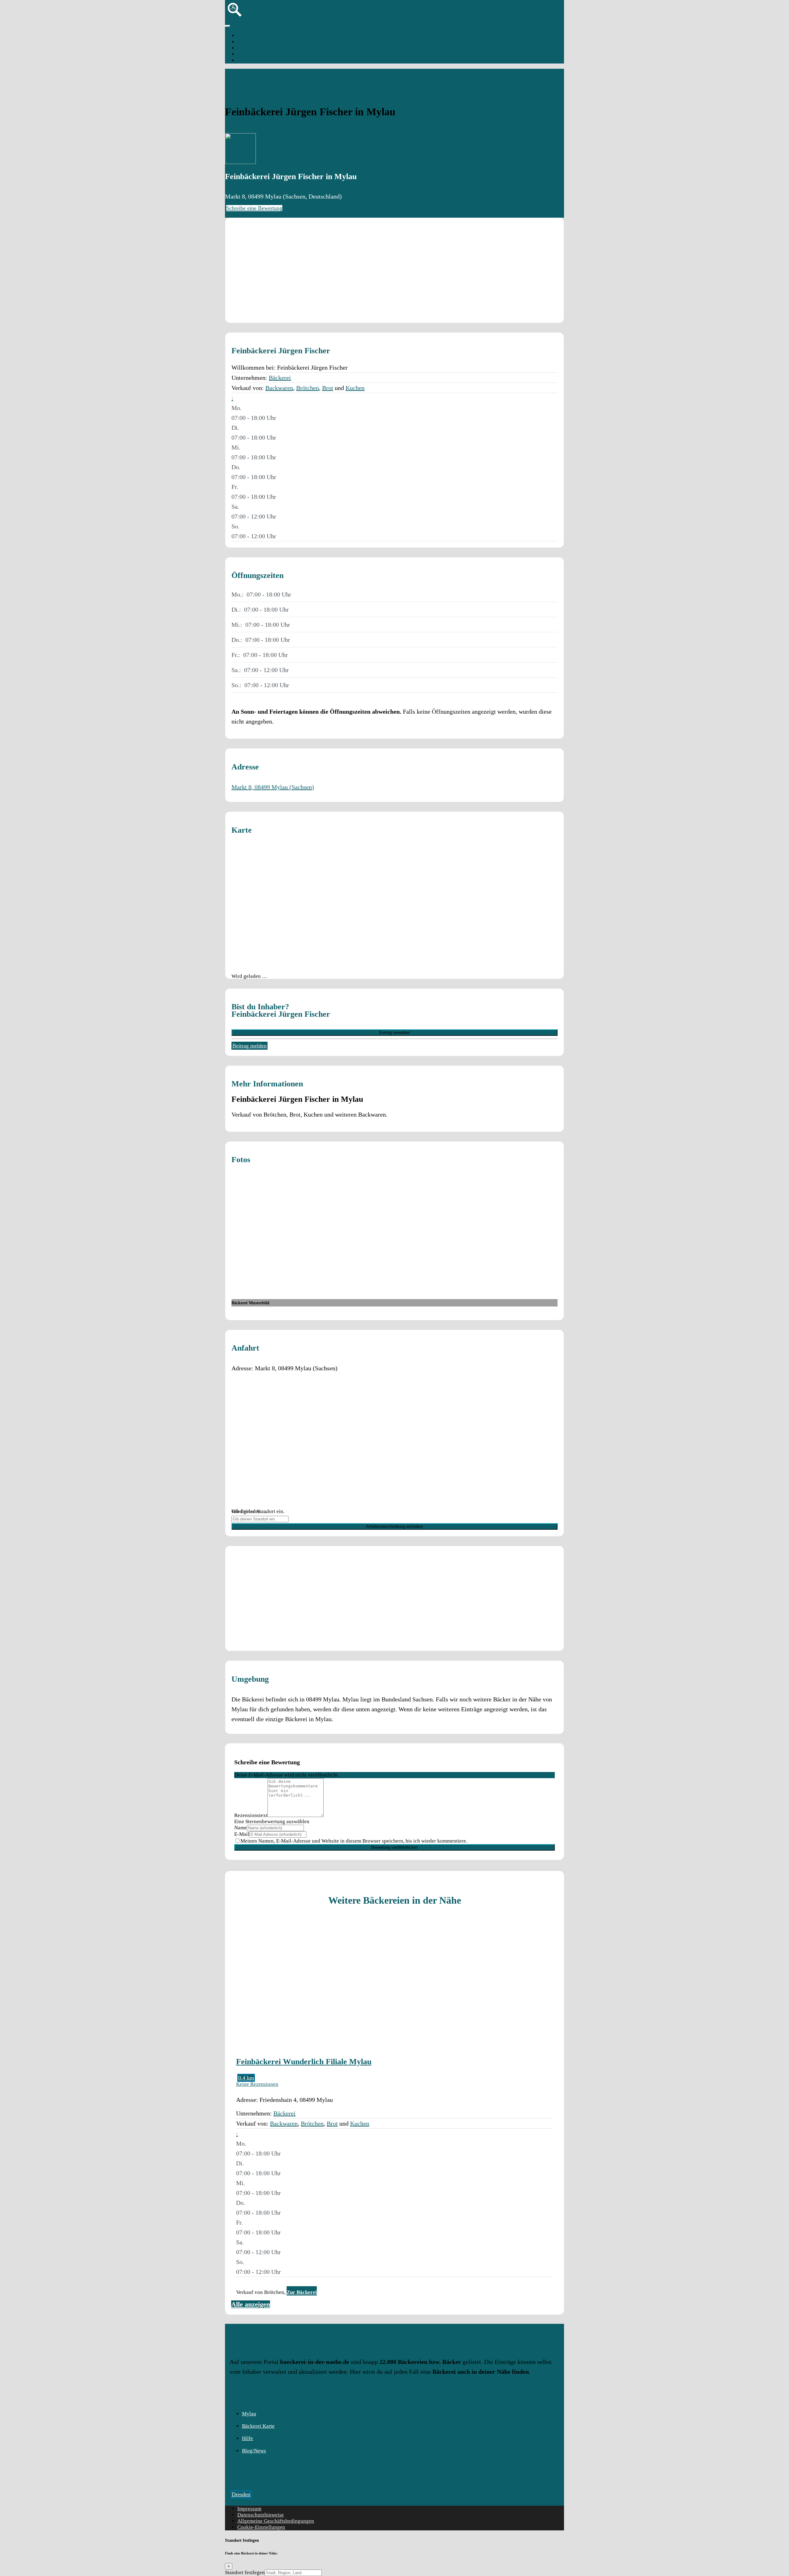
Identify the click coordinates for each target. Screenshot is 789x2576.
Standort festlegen (245, 2572)
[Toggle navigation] (227, 26)
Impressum (249, 2509)
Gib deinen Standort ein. (258, 1511)
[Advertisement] (394, 270)
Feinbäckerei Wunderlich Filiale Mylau (304, 2061)
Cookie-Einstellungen (261, 2527)
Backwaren (279, 388)
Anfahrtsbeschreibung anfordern (394, 1526)
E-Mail (242, 1834)
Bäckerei (280, 378)
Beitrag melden (249, 1046)
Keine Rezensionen (257, 2084)
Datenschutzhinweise (261, 2515)
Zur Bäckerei (302, 2292)
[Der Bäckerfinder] (235, 18)
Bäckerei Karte (258, 2426)
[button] (232, 398)
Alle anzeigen (251, 2304)
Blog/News (254, 2451)
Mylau (244, 60)
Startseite (247, 36)
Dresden (241, 2494)
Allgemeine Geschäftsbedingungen (276, 2521)
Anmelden (249, 48)
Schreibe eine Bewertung (254, 208)
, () (273, 787)
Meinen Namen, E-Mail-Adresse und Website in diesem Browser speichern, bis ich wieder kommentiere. (354, 1841)
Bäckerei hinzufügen (260, 42)
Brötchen (308, 388)
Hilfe (247, 2438)
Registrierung (252, 54)
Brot (328, 388)
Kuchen (355, 388)
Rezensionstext (251, 1815)
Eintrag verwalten (394, 1033)
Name (241, 1828)
